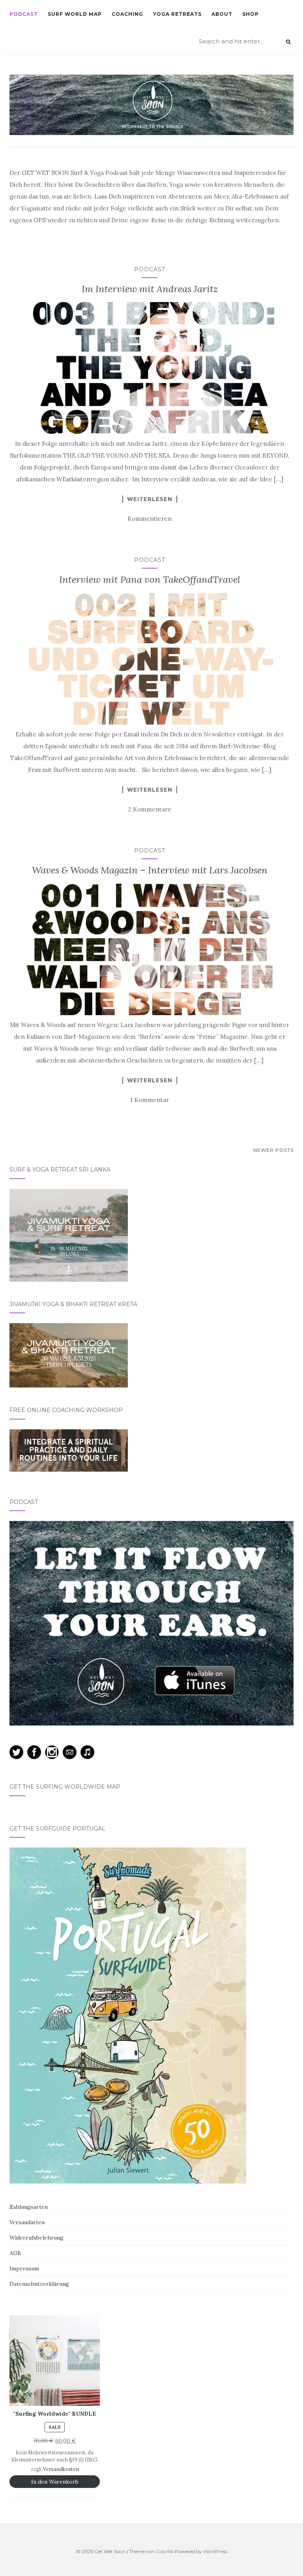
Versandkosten (61, 2469)
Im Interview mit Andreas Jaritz (150, 289)
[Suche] (288, 42)
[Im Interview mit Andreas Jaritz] (150, 368)
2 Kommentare (150, 809)
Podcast (24, 14)
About (222, 14)
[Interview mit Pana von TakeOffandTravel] (150, 659)
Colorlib (165, 2551)
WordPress (215, 2551)
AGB (15, 2253)
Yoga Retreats (177, 14)
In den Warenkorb (55, 2482)
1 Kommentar (150, 1100)
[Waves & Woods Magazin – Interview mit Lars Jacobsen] (150, 950)
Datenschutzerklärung (39, 2284)
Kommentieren (150, 519)
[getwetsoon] (151, 105)
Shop (251, 14)
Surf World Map (75, 14)
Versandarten (27, 2222)
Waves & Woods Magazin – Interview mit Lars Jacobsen (150, 870)
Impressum (24, 2268)
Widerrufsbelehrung (36, 2238)
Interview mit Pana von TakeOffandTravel (150, 579)
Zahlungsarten (29, 2207)
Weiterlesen (150, 499)
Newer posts (273, 1150)
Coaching (127, 14)
